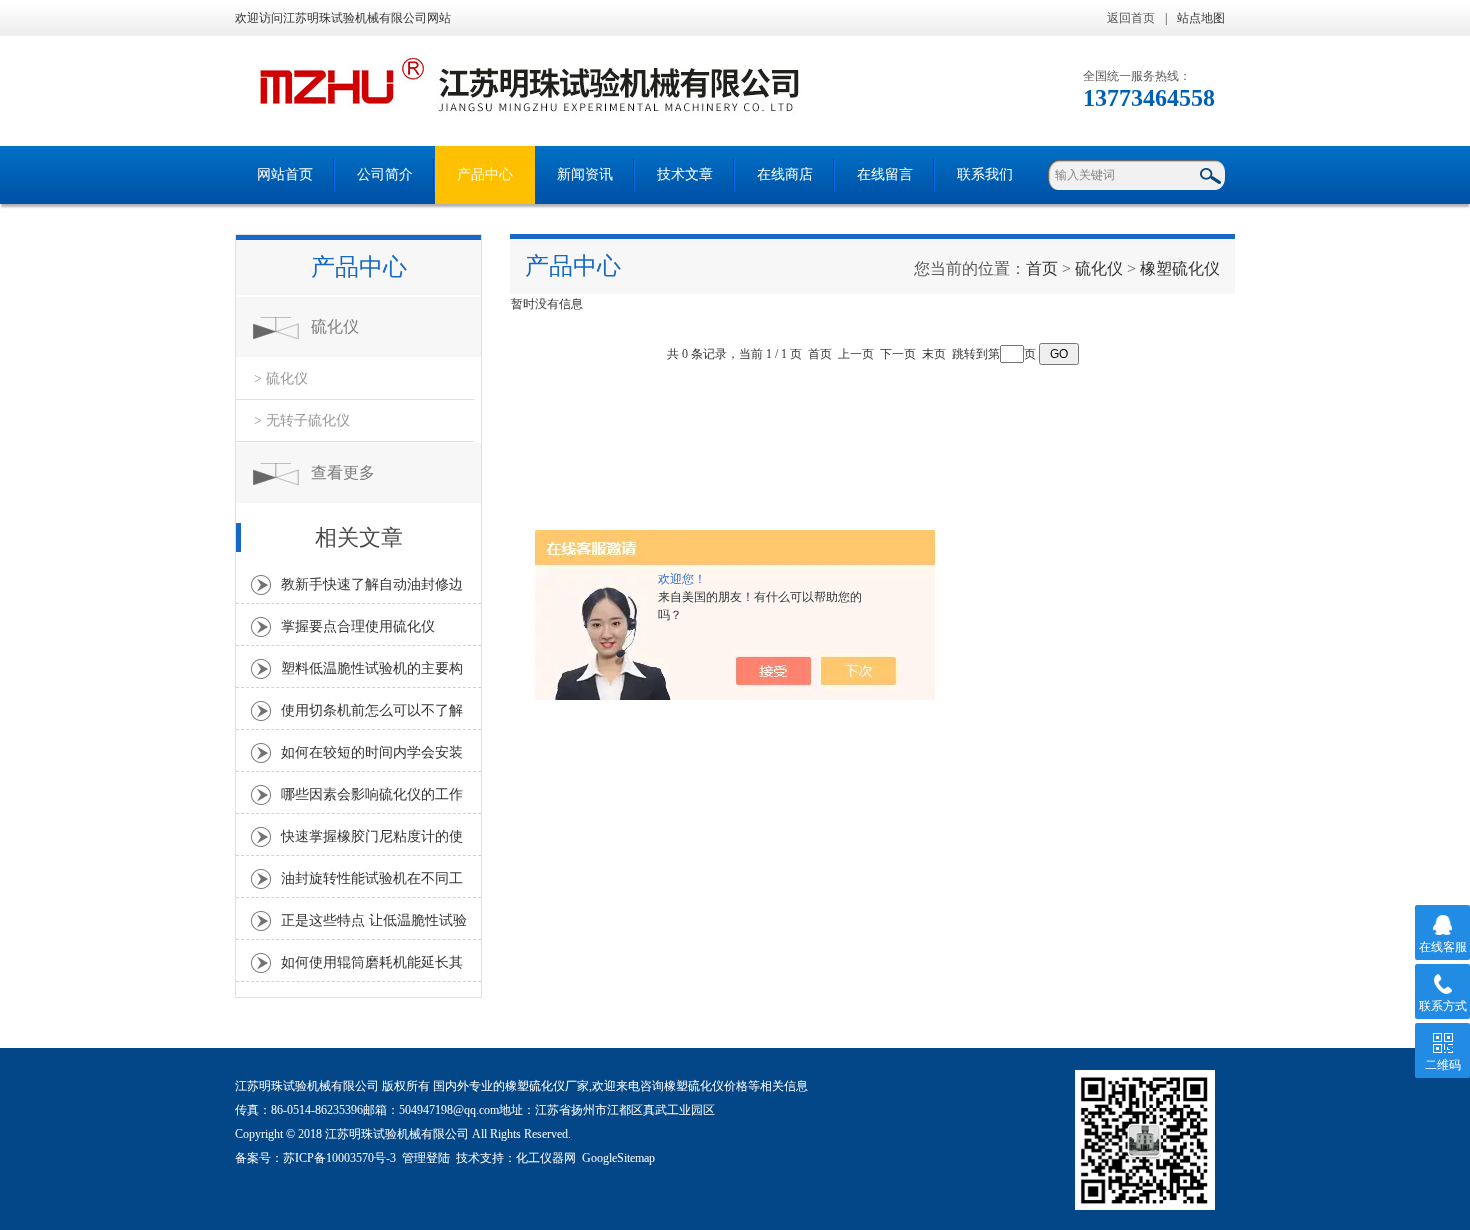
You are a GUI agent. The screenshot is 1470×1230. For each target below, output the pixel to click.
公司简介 (385, 174)
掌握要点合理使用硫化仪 (358, 626)
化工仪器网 (546, 1158)
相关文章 (359, 537)
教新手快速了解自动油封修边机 (372, 590)
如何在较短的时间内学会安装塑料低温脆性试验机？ (372, 758)
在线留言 (885, 174)
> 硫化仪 (281, 378)
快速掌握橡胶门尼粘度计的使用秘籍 (372, 842)
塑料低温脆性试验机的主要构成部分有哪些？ (372, 674)
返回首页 (1131, 18)
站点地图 (1201, 18)
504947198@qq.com (449, 1110)
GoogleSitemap (618, 1158)
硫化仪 (335, 326)
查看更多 (343, 472)
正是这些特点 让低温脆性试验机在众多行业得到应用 (374, 926)
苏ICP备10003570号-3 (339, 1158)
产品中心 (485, 174)
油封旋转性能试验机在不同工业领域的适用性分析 (372, 884)
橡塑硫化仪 (1180, 268)
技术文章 (685, 174)
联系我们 (985, 174)
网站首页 (285, 174)
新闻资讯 (585, 174)
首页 (1042, 268)
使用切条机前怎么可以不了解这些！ (372, 716)
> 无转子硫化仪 (302, 420)
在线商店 (785, 174)
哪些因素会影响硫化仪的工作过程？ (372, 800)
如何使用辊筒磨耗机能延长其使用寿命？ (372, 968)
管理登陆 (426, 1158)
